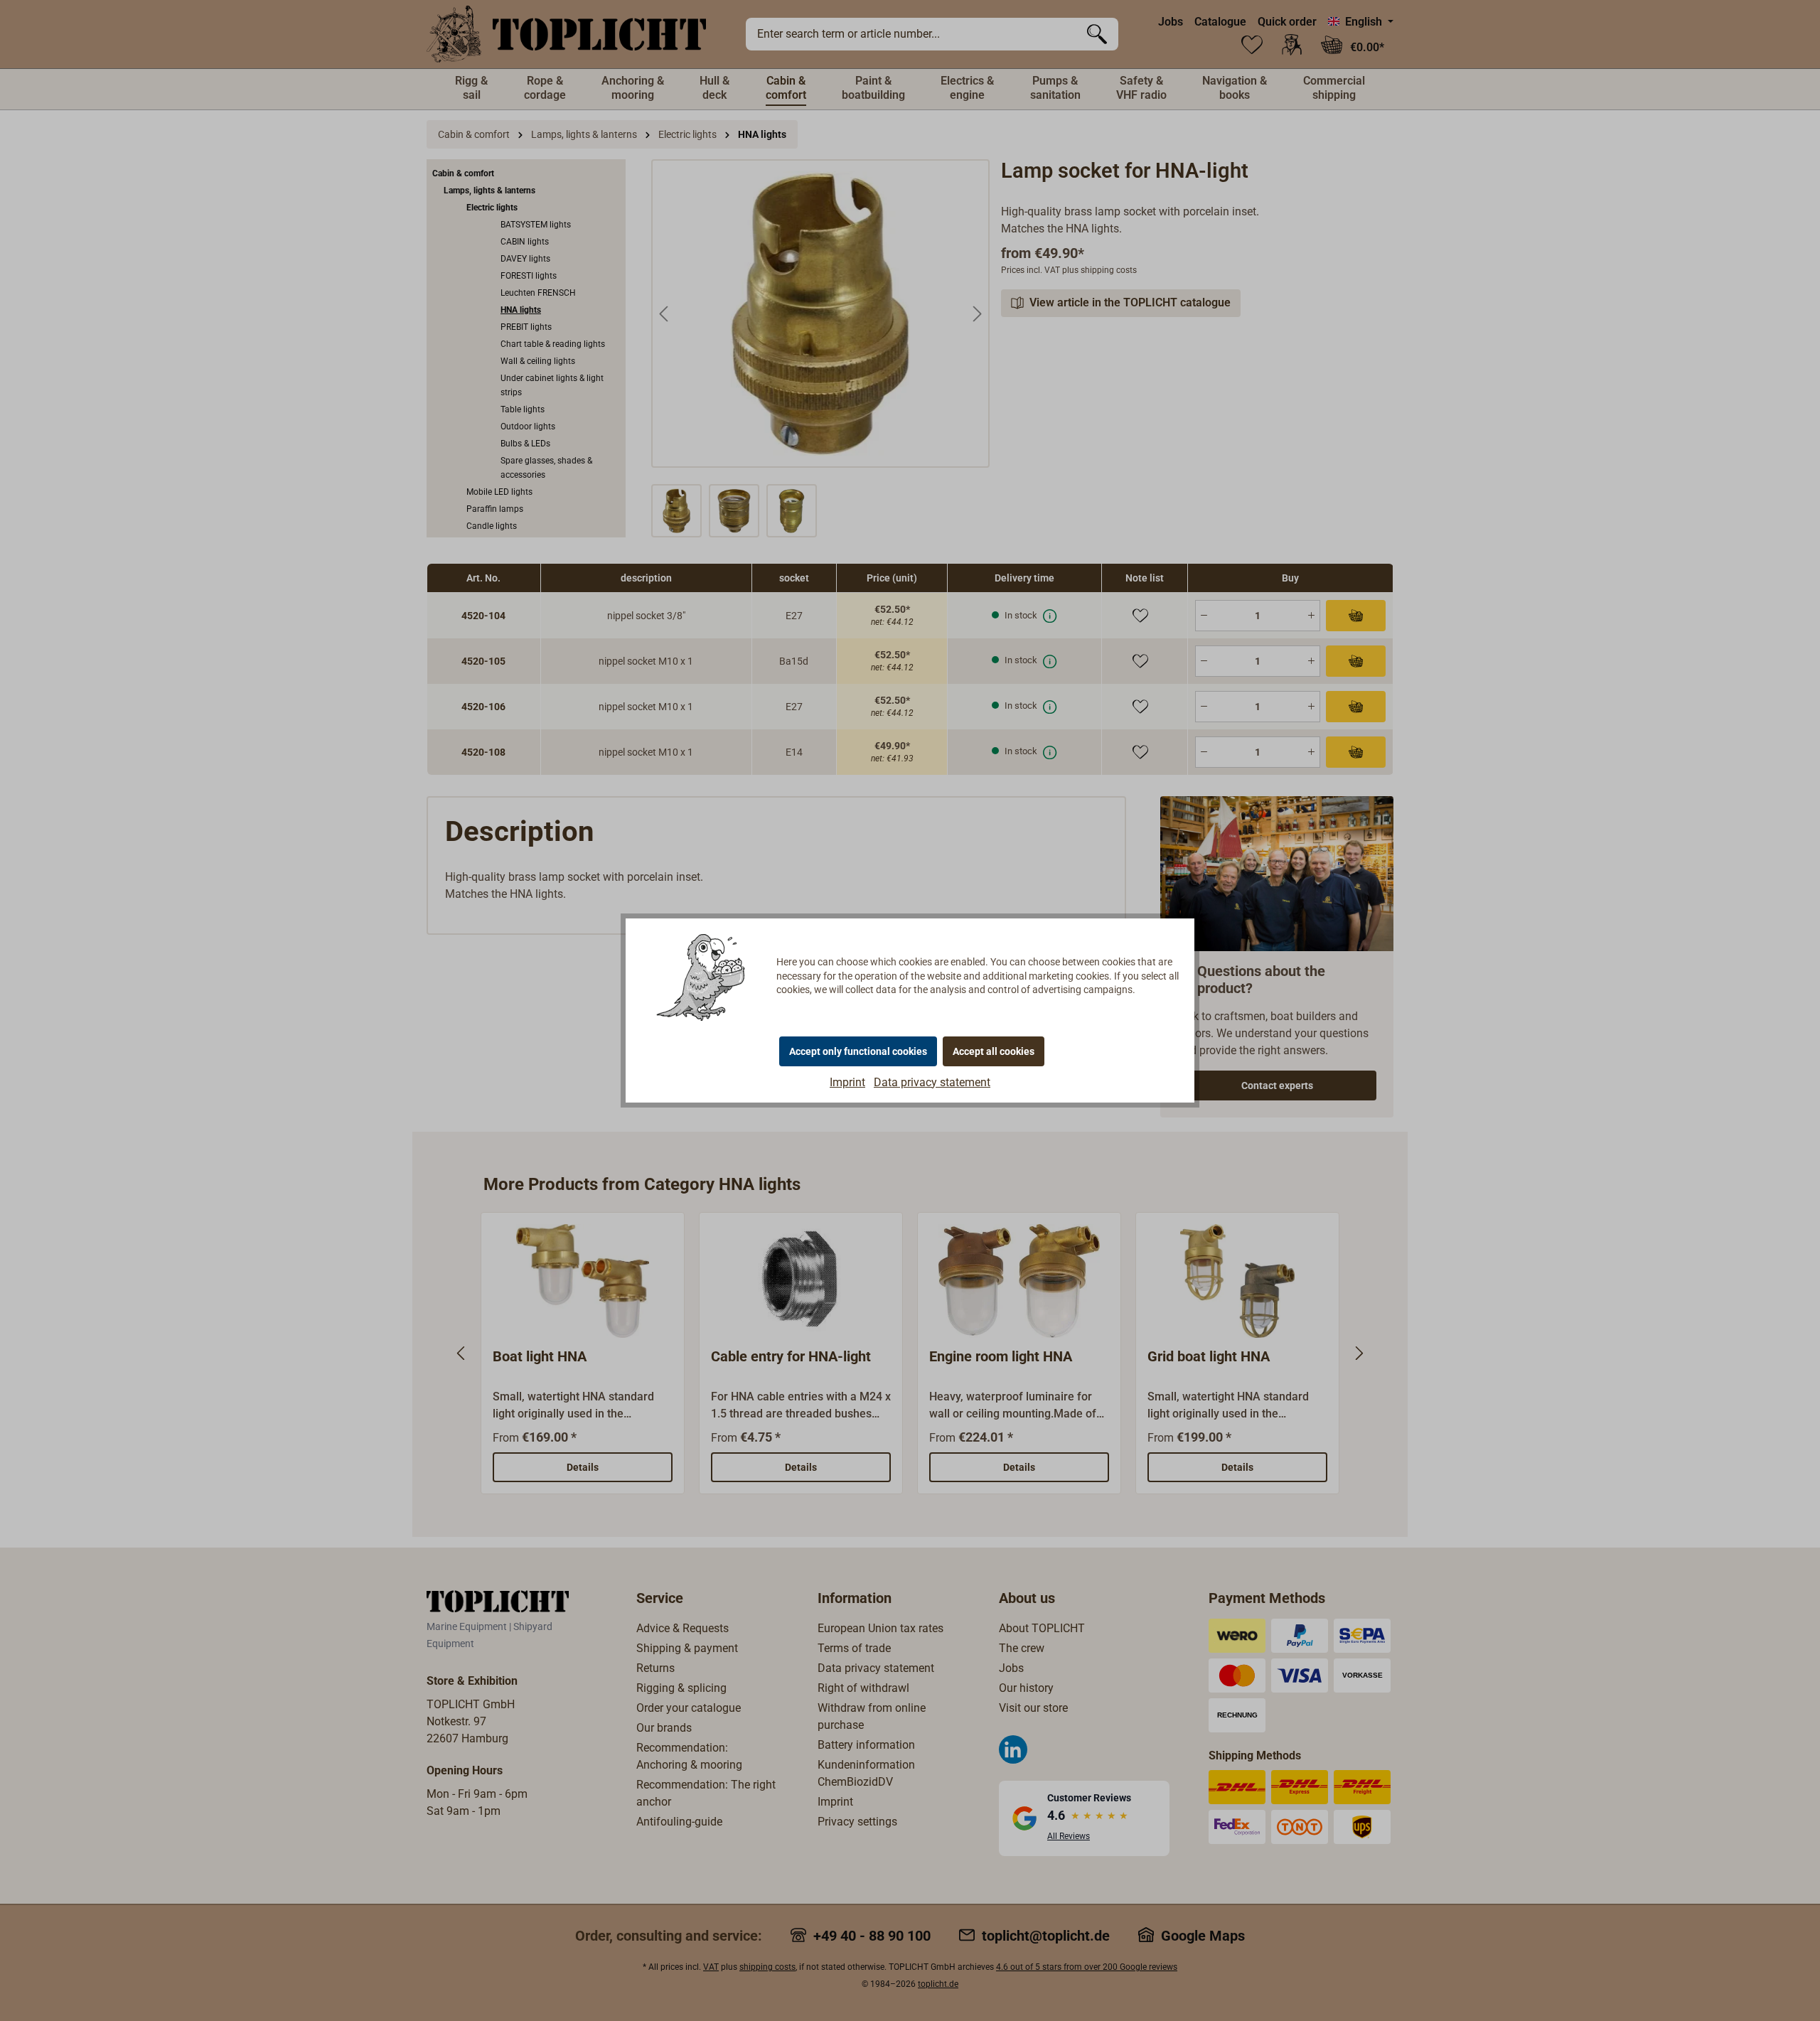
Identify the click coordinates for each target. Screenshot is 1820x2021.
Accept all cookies (994, 1051)
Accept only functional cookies (858, 1051)
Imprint (847, 1082)
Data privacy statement (932, 1082)
